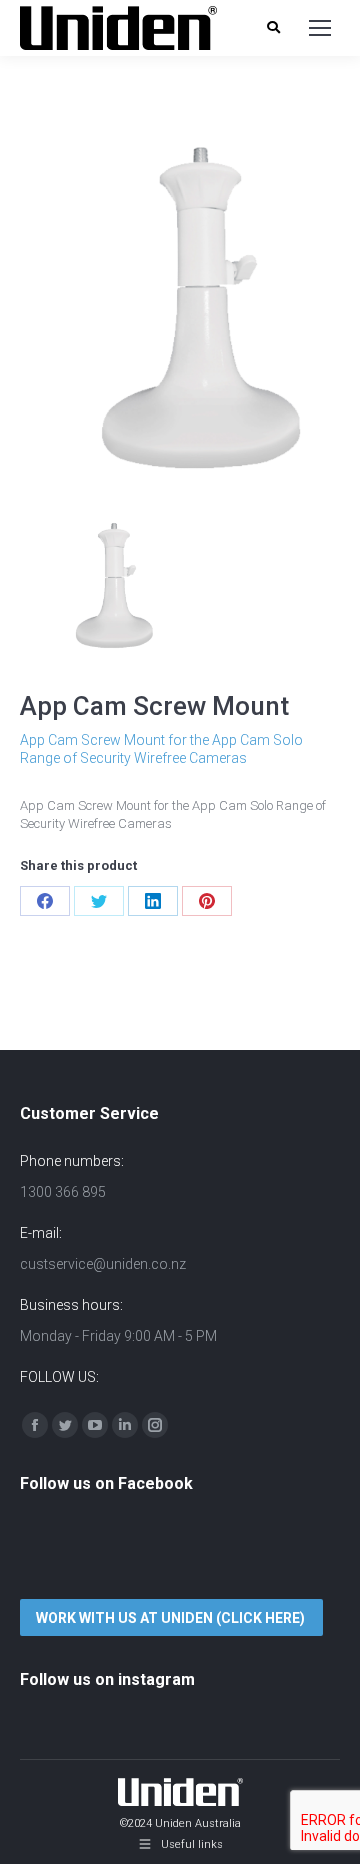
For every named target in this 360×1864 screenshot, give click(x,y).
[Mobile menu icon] (320, 28)
